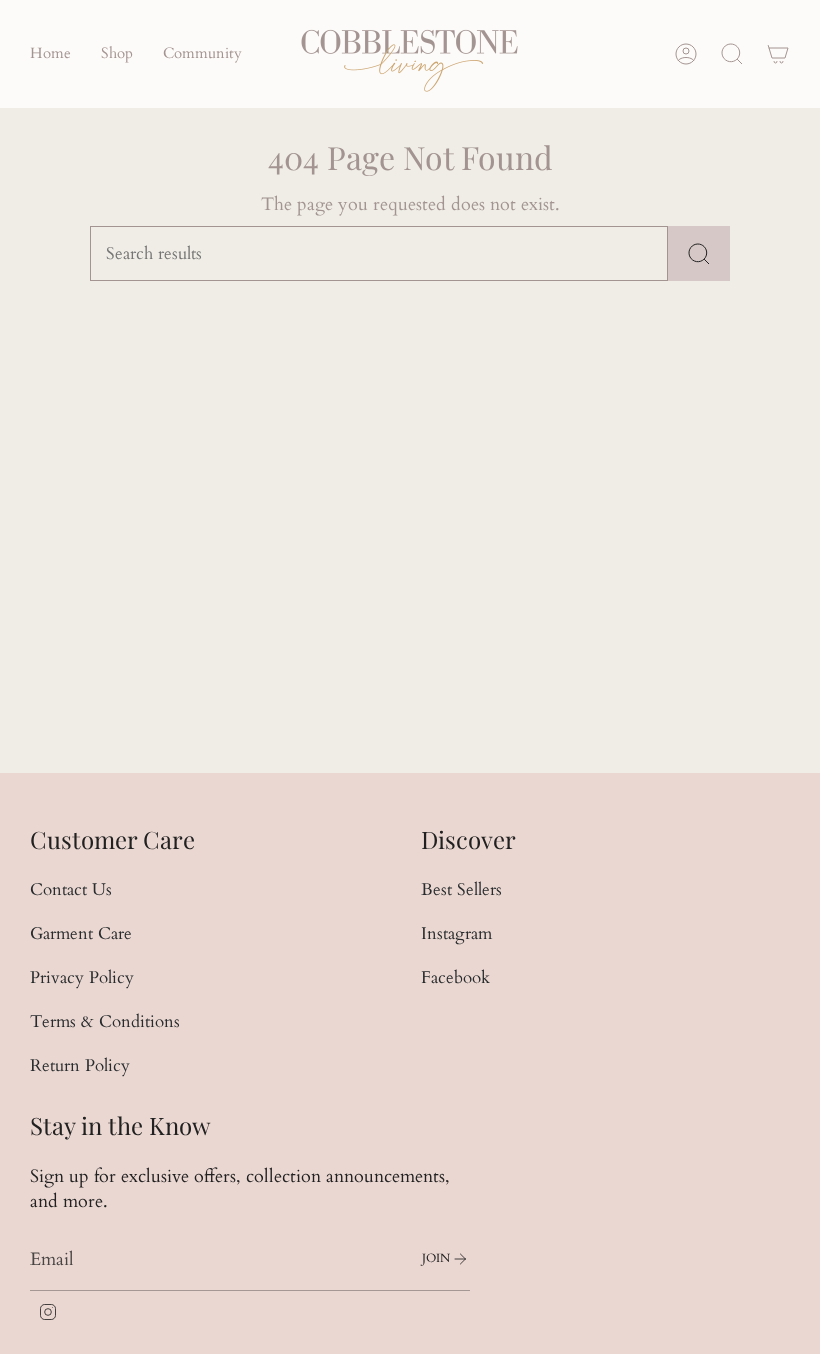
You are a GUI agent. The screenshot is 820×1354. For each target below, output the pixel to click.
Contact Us (71, 889)
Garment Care (81, 933)
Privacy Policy (82, 977)
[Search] (699, 253)
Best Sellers (461, 889)
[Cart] (778, 54)
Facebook (455, 977)
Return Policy (80, 1065)
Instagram (456, 933)
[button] (117, 54)
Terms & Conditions (105, 1021)
